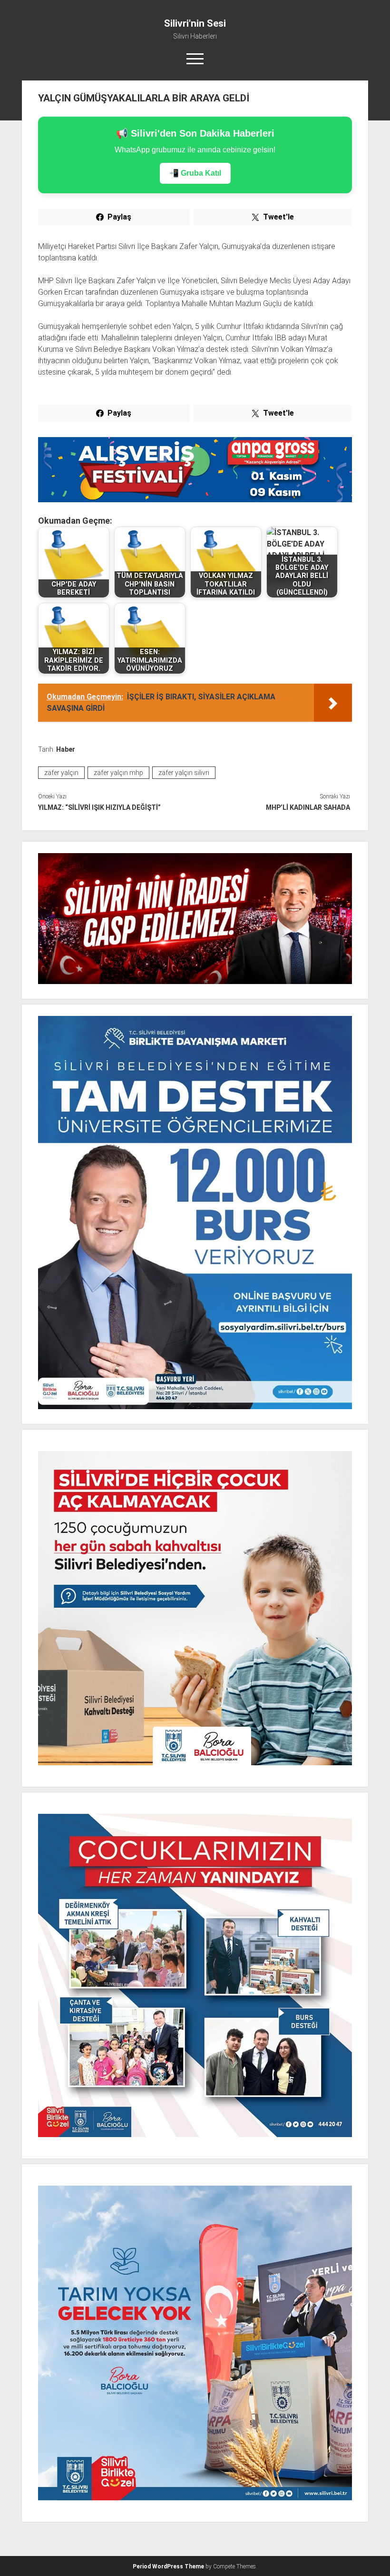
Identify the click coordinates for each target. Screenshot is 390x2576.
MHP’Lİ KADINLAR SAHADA (308, 807)
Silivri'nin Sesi (195, 23)
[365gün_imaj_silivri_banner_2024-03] (195, 500)
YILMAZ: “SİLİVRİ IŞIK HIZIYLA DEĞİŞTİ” (99, 807)
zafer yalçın (61, 773)
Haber (66, 749)
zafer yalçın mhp (118, 773)
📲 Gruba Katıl (195, 173)
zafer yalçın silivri (184, 773)
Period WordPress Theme (168, 2566)
